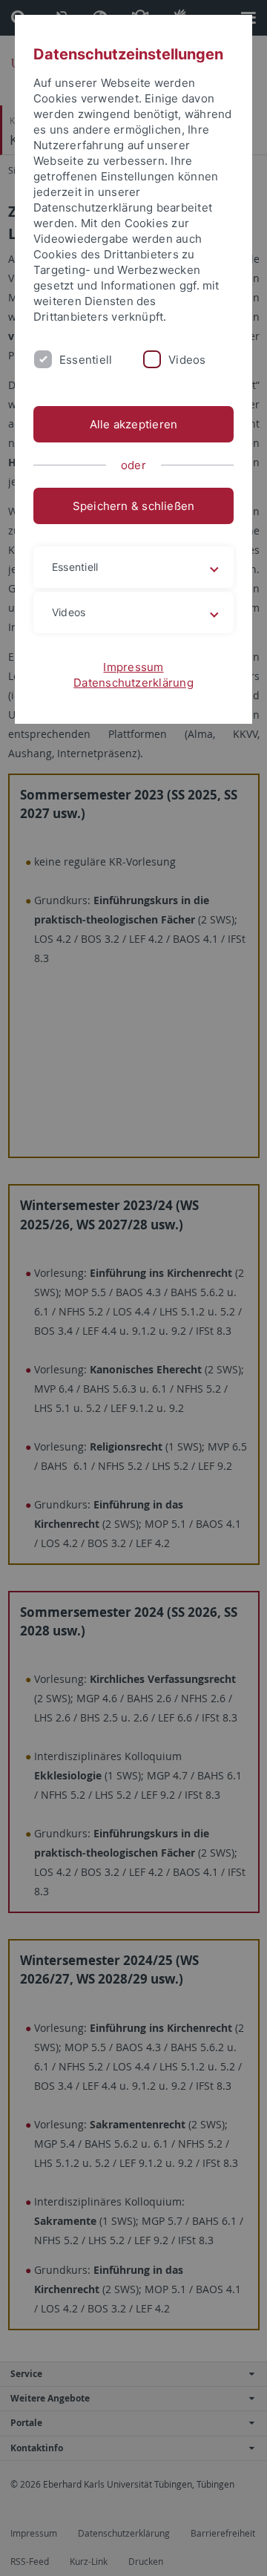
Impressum (133, 667)
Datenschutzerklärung (133, 683)
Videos (187, 360)
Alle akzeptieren (134, 424)
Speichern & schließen (134, 506)
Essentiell (86, 360)
